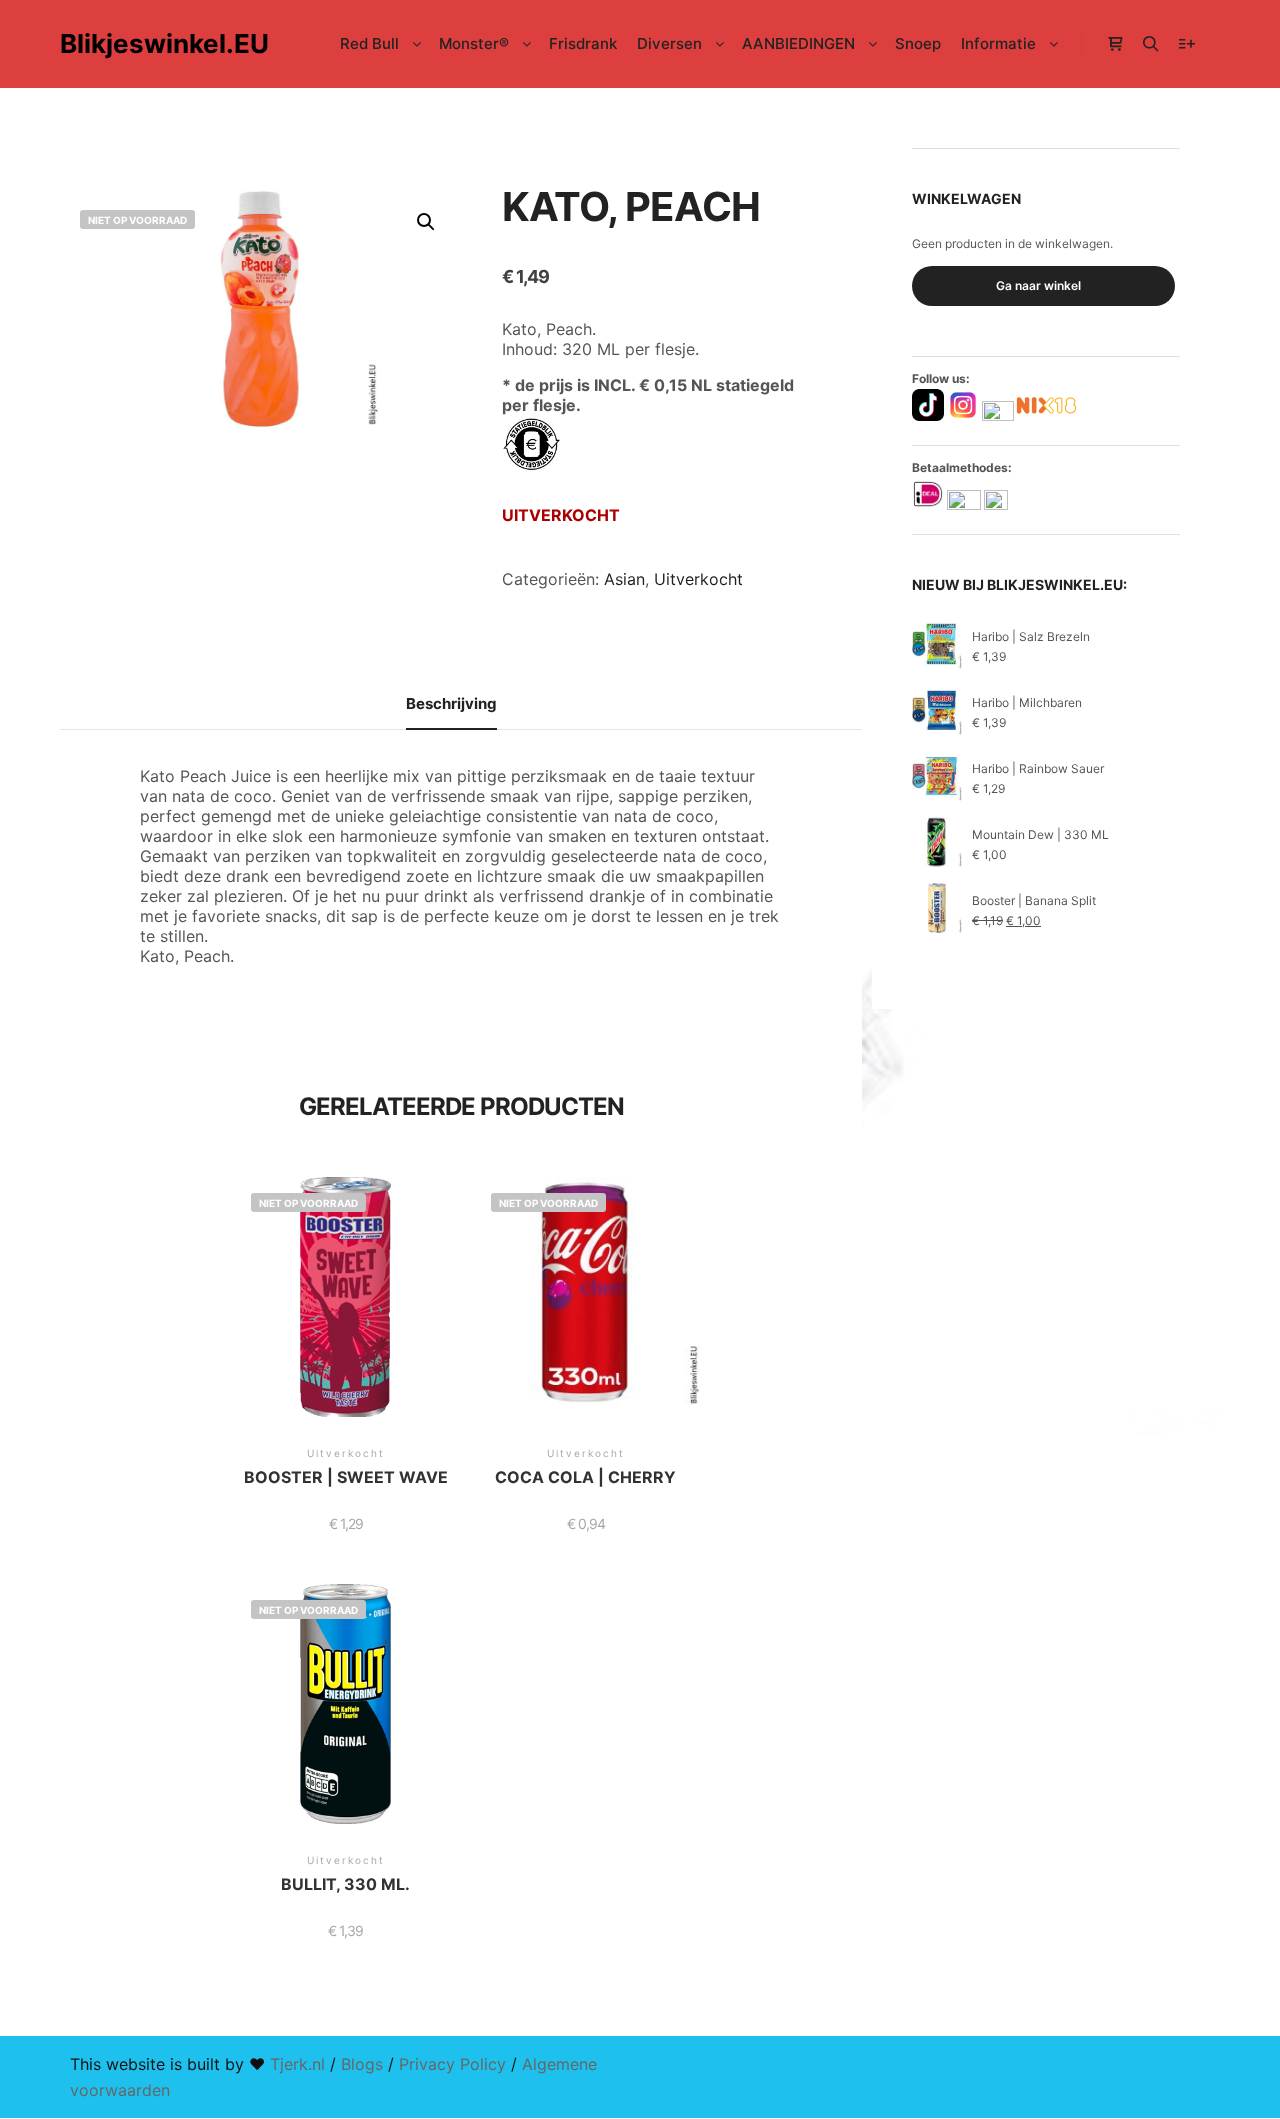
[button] (426, 222)
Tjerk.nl (297, 2064)
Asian (624, 579)
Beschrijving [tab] (451, 703)
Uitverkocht (698, 579)
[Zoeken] (1151, 44)
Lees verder (346, 1320)
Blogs (362, 2064)
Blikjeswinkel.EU (160, 43)
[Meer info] (1187, 44)
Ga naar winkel (1038, 285)
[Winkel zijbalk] (1115, 44)
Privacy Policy (452, 2064)
